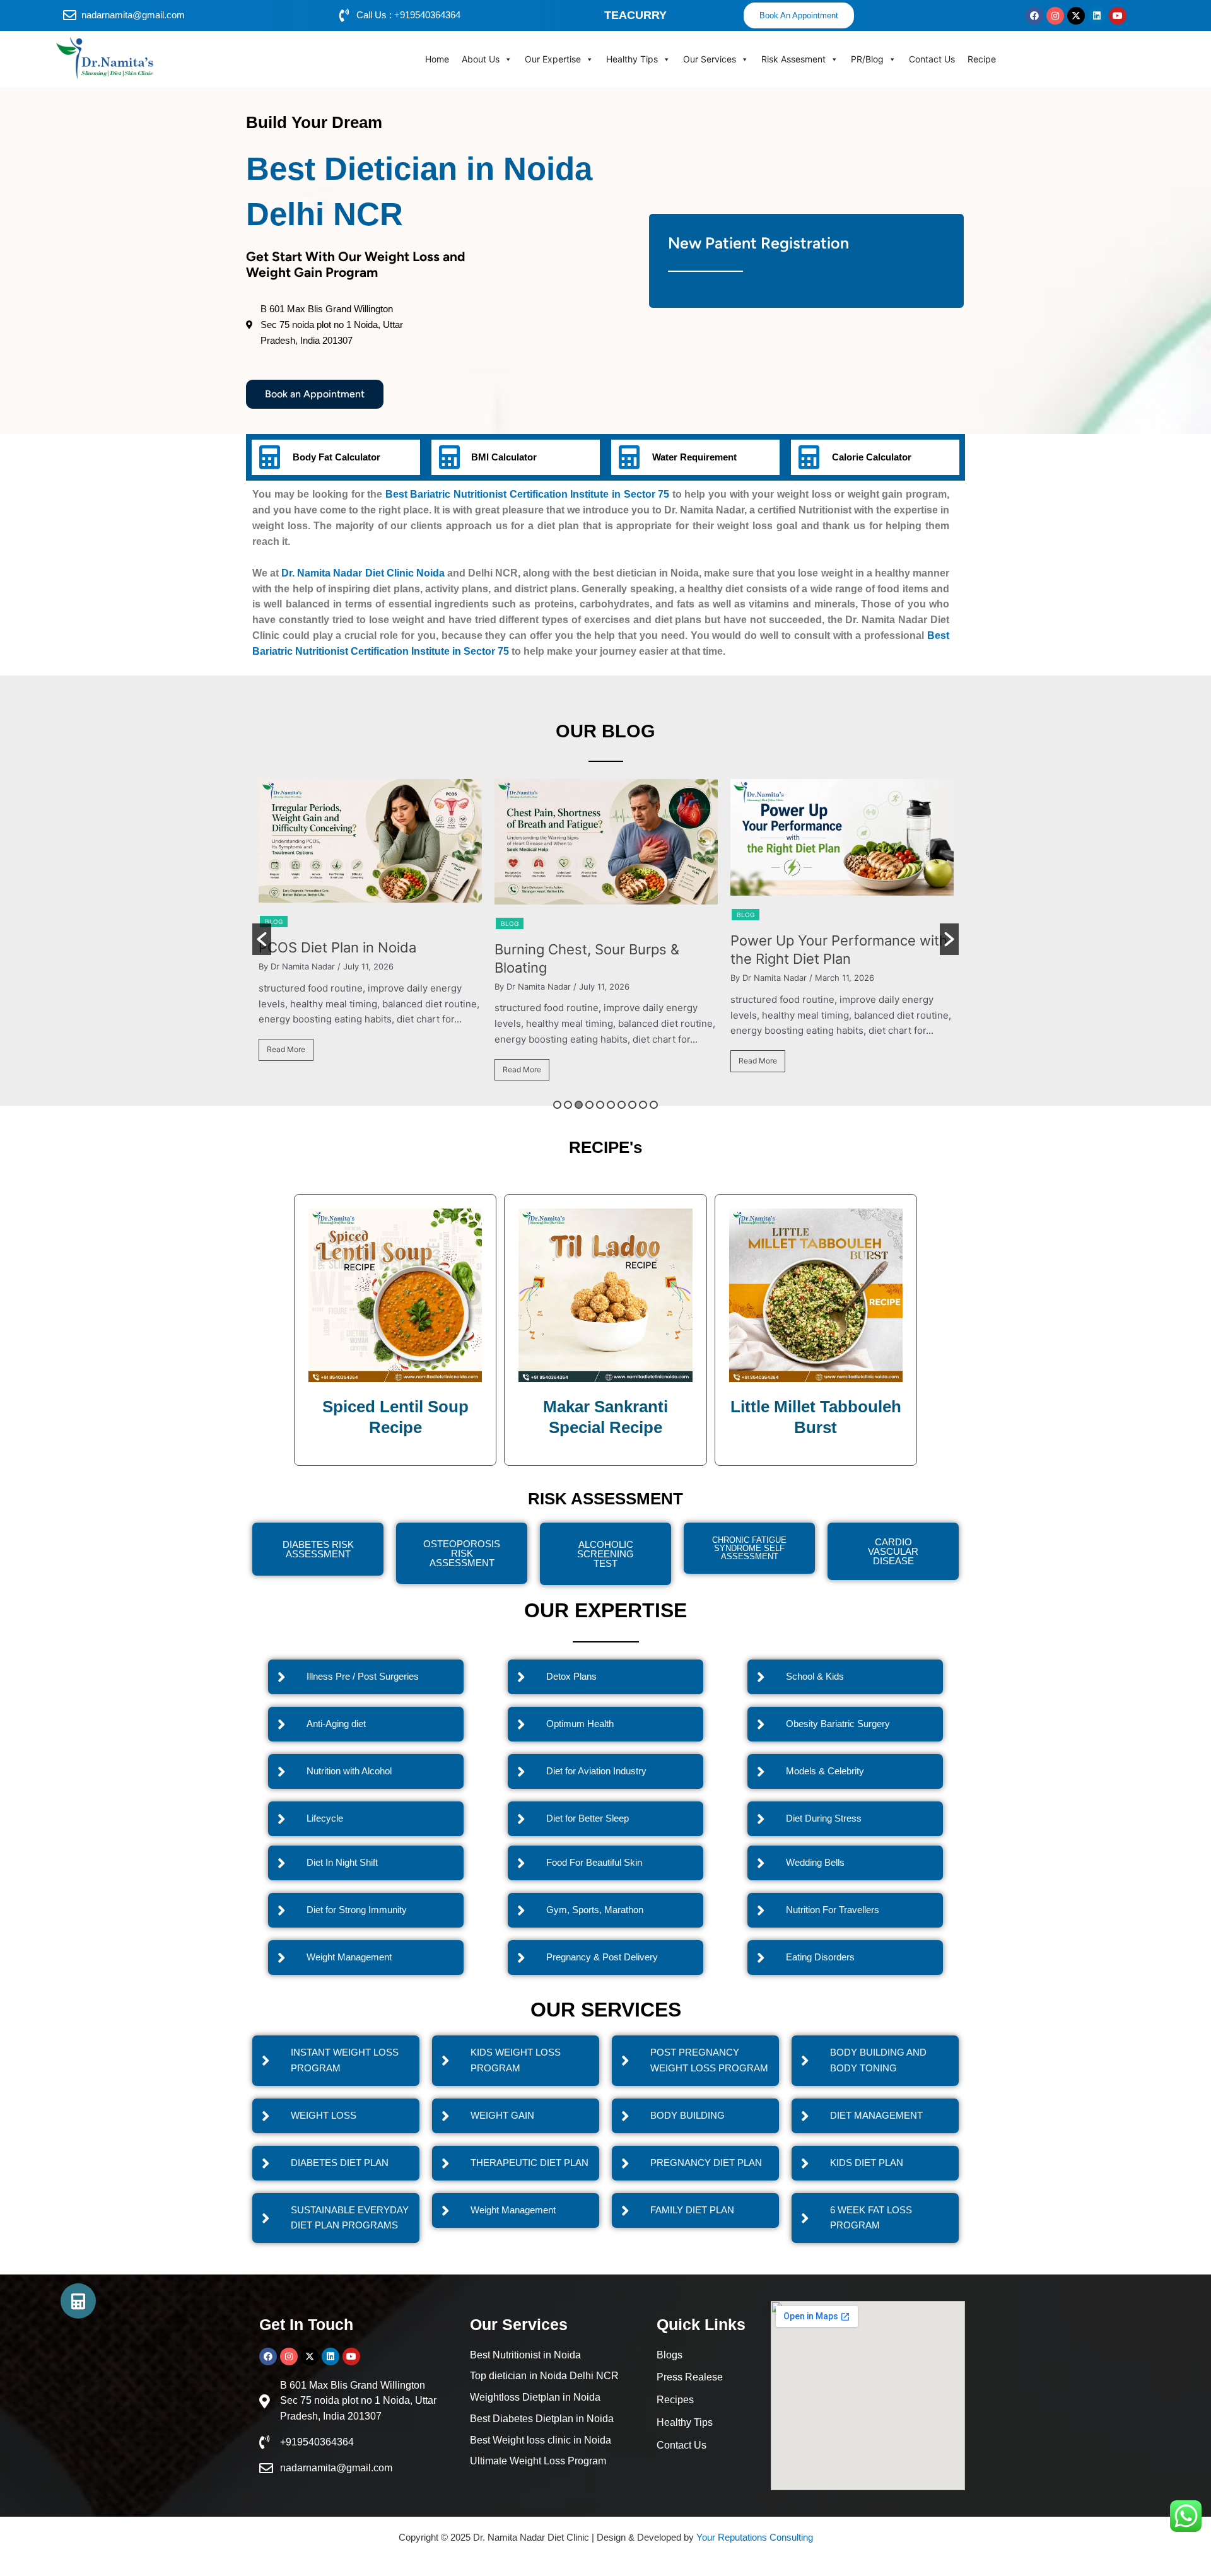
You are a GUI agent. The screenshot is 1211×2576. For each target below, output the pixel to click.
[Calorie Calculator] (809, 457)
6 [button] (611, 1105)
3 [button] (579, 1105)
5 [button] (600, 1105)
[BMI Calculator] (449, 457)
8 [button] (632, 1105)
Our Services (710, 59)
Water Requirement (694, 457)
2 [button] (568, 1105)
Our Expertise (553, 59)
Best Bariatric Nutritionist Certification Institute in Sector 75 (527, 494)
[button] (262, 939)
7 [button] (622, 1105)
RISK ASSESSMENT (605, 1499)
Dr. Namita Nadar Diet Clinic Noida (363, 573)
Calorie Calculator (872, 457)
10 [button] (654, 1105)
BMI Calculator (504, 457)
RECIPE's (605, 1147)
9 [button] (643, 1105)
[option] (370, 936)
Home (437, 59)
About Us (481, 59)
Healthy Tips (632, 59)
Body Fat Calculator (336, 457)
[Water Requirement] (629, 457)
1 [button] (557, 1105)
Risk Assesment (793, 59)
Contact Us (932, 59)
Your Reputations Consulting (755, 2537)
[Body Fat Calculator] (269, 457)
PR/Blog (867, 59)
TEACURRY (635, 15)
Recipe (982, 59)
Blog (274, 923)
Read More (286, 1069)
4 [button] (589, 1105)
